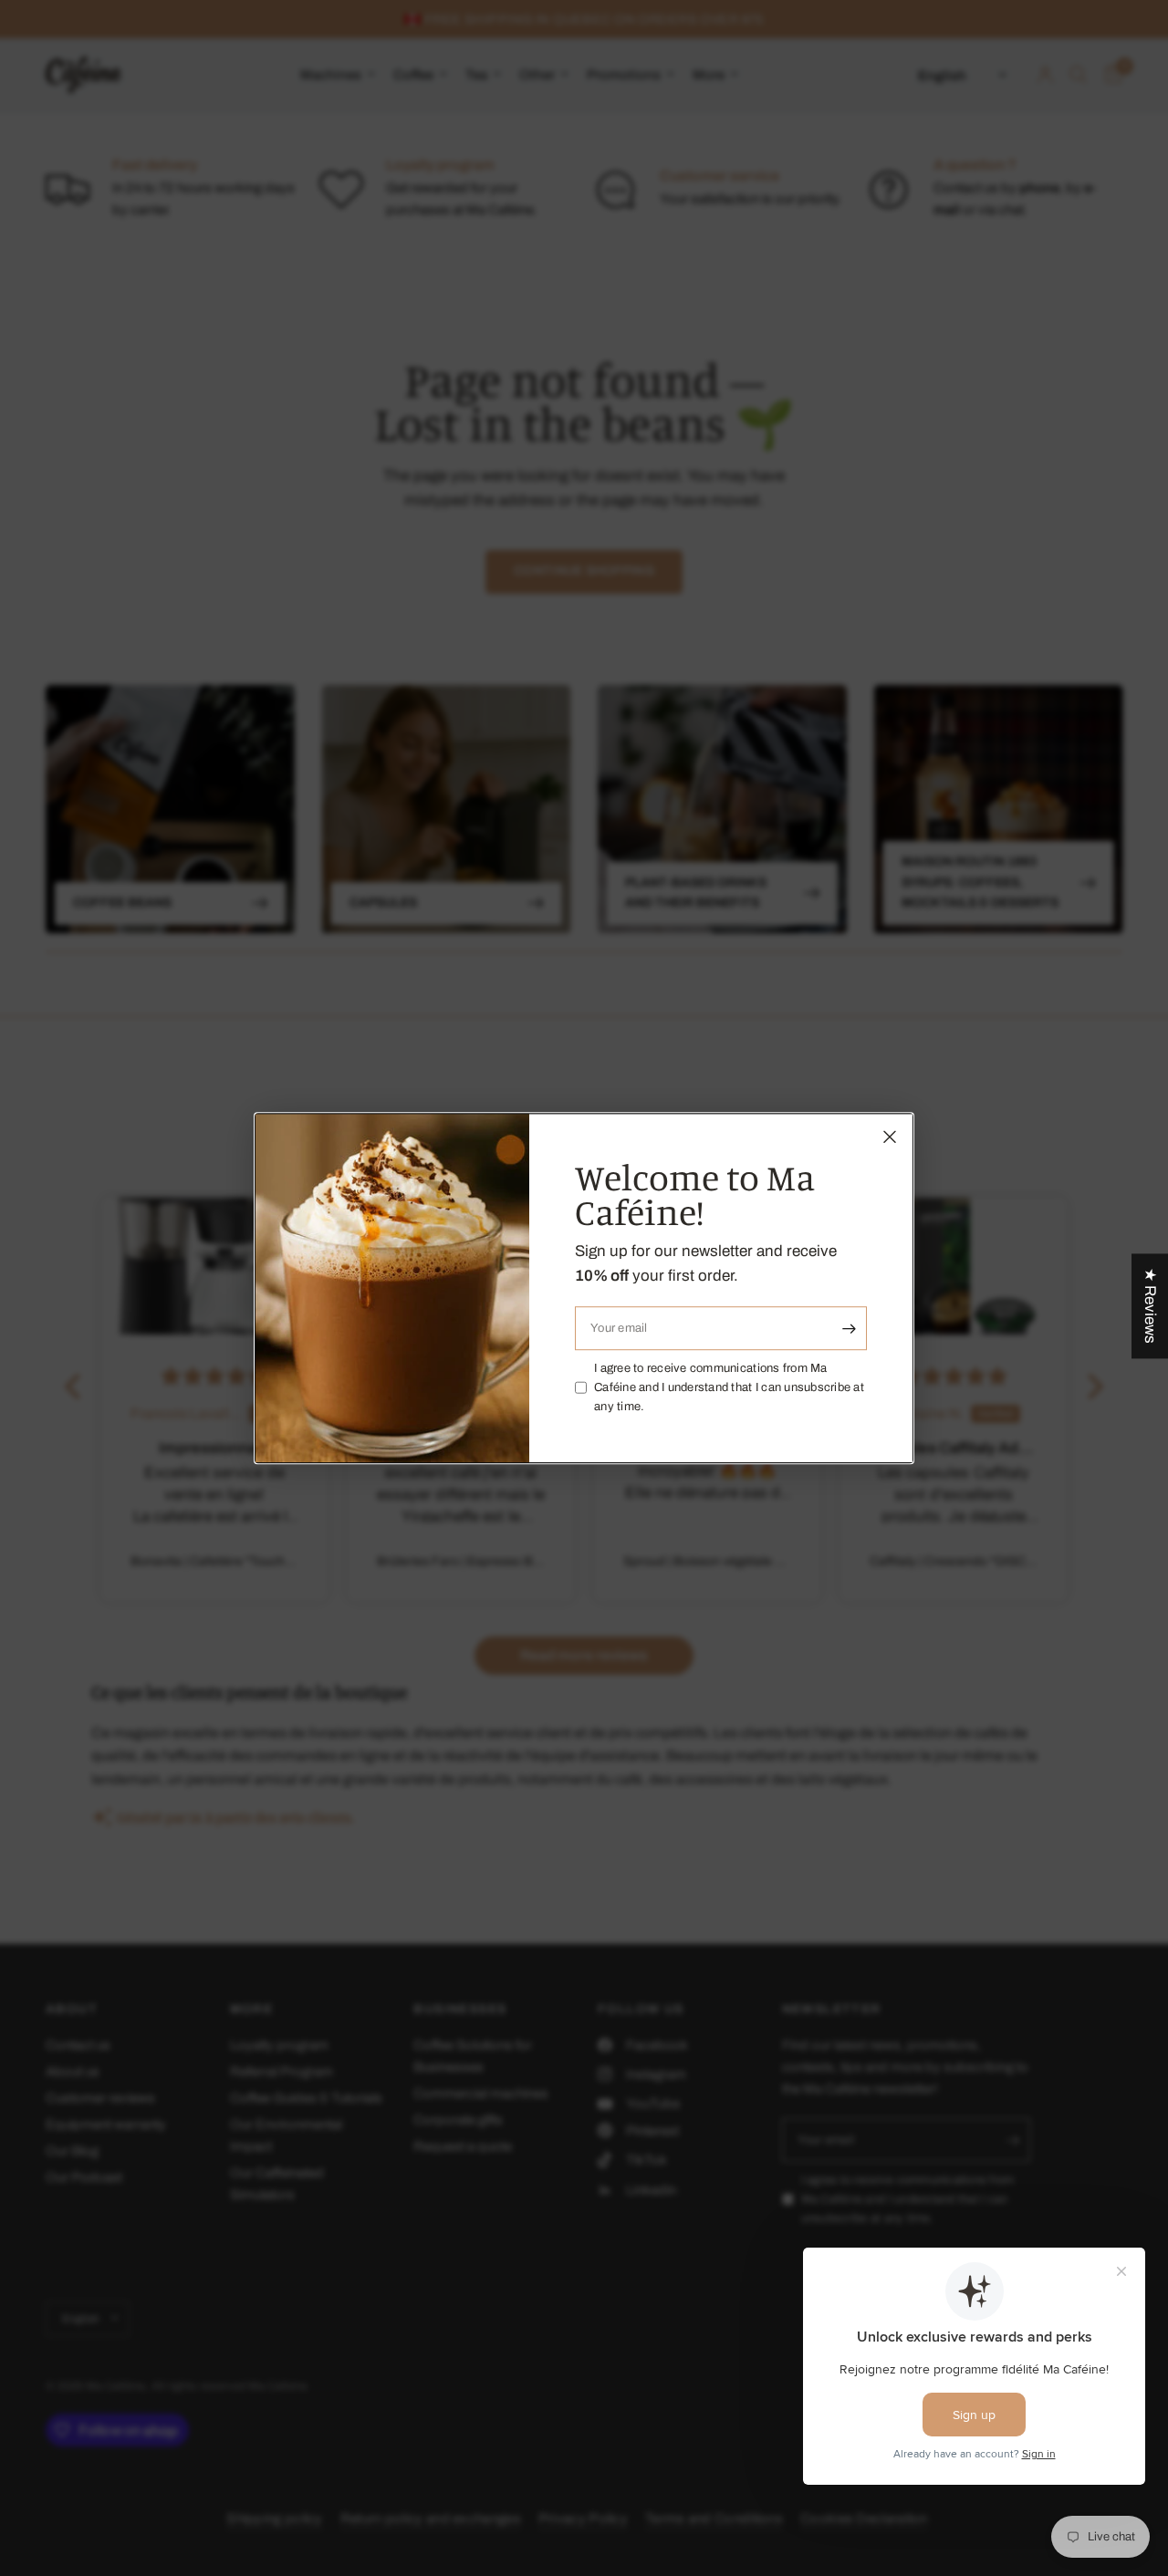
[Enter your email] (849, 1328)
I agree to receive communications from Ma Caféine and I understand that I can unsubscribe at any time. (729, 1387)
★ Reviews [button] (1150, 1306)
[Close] (890, 1137)
